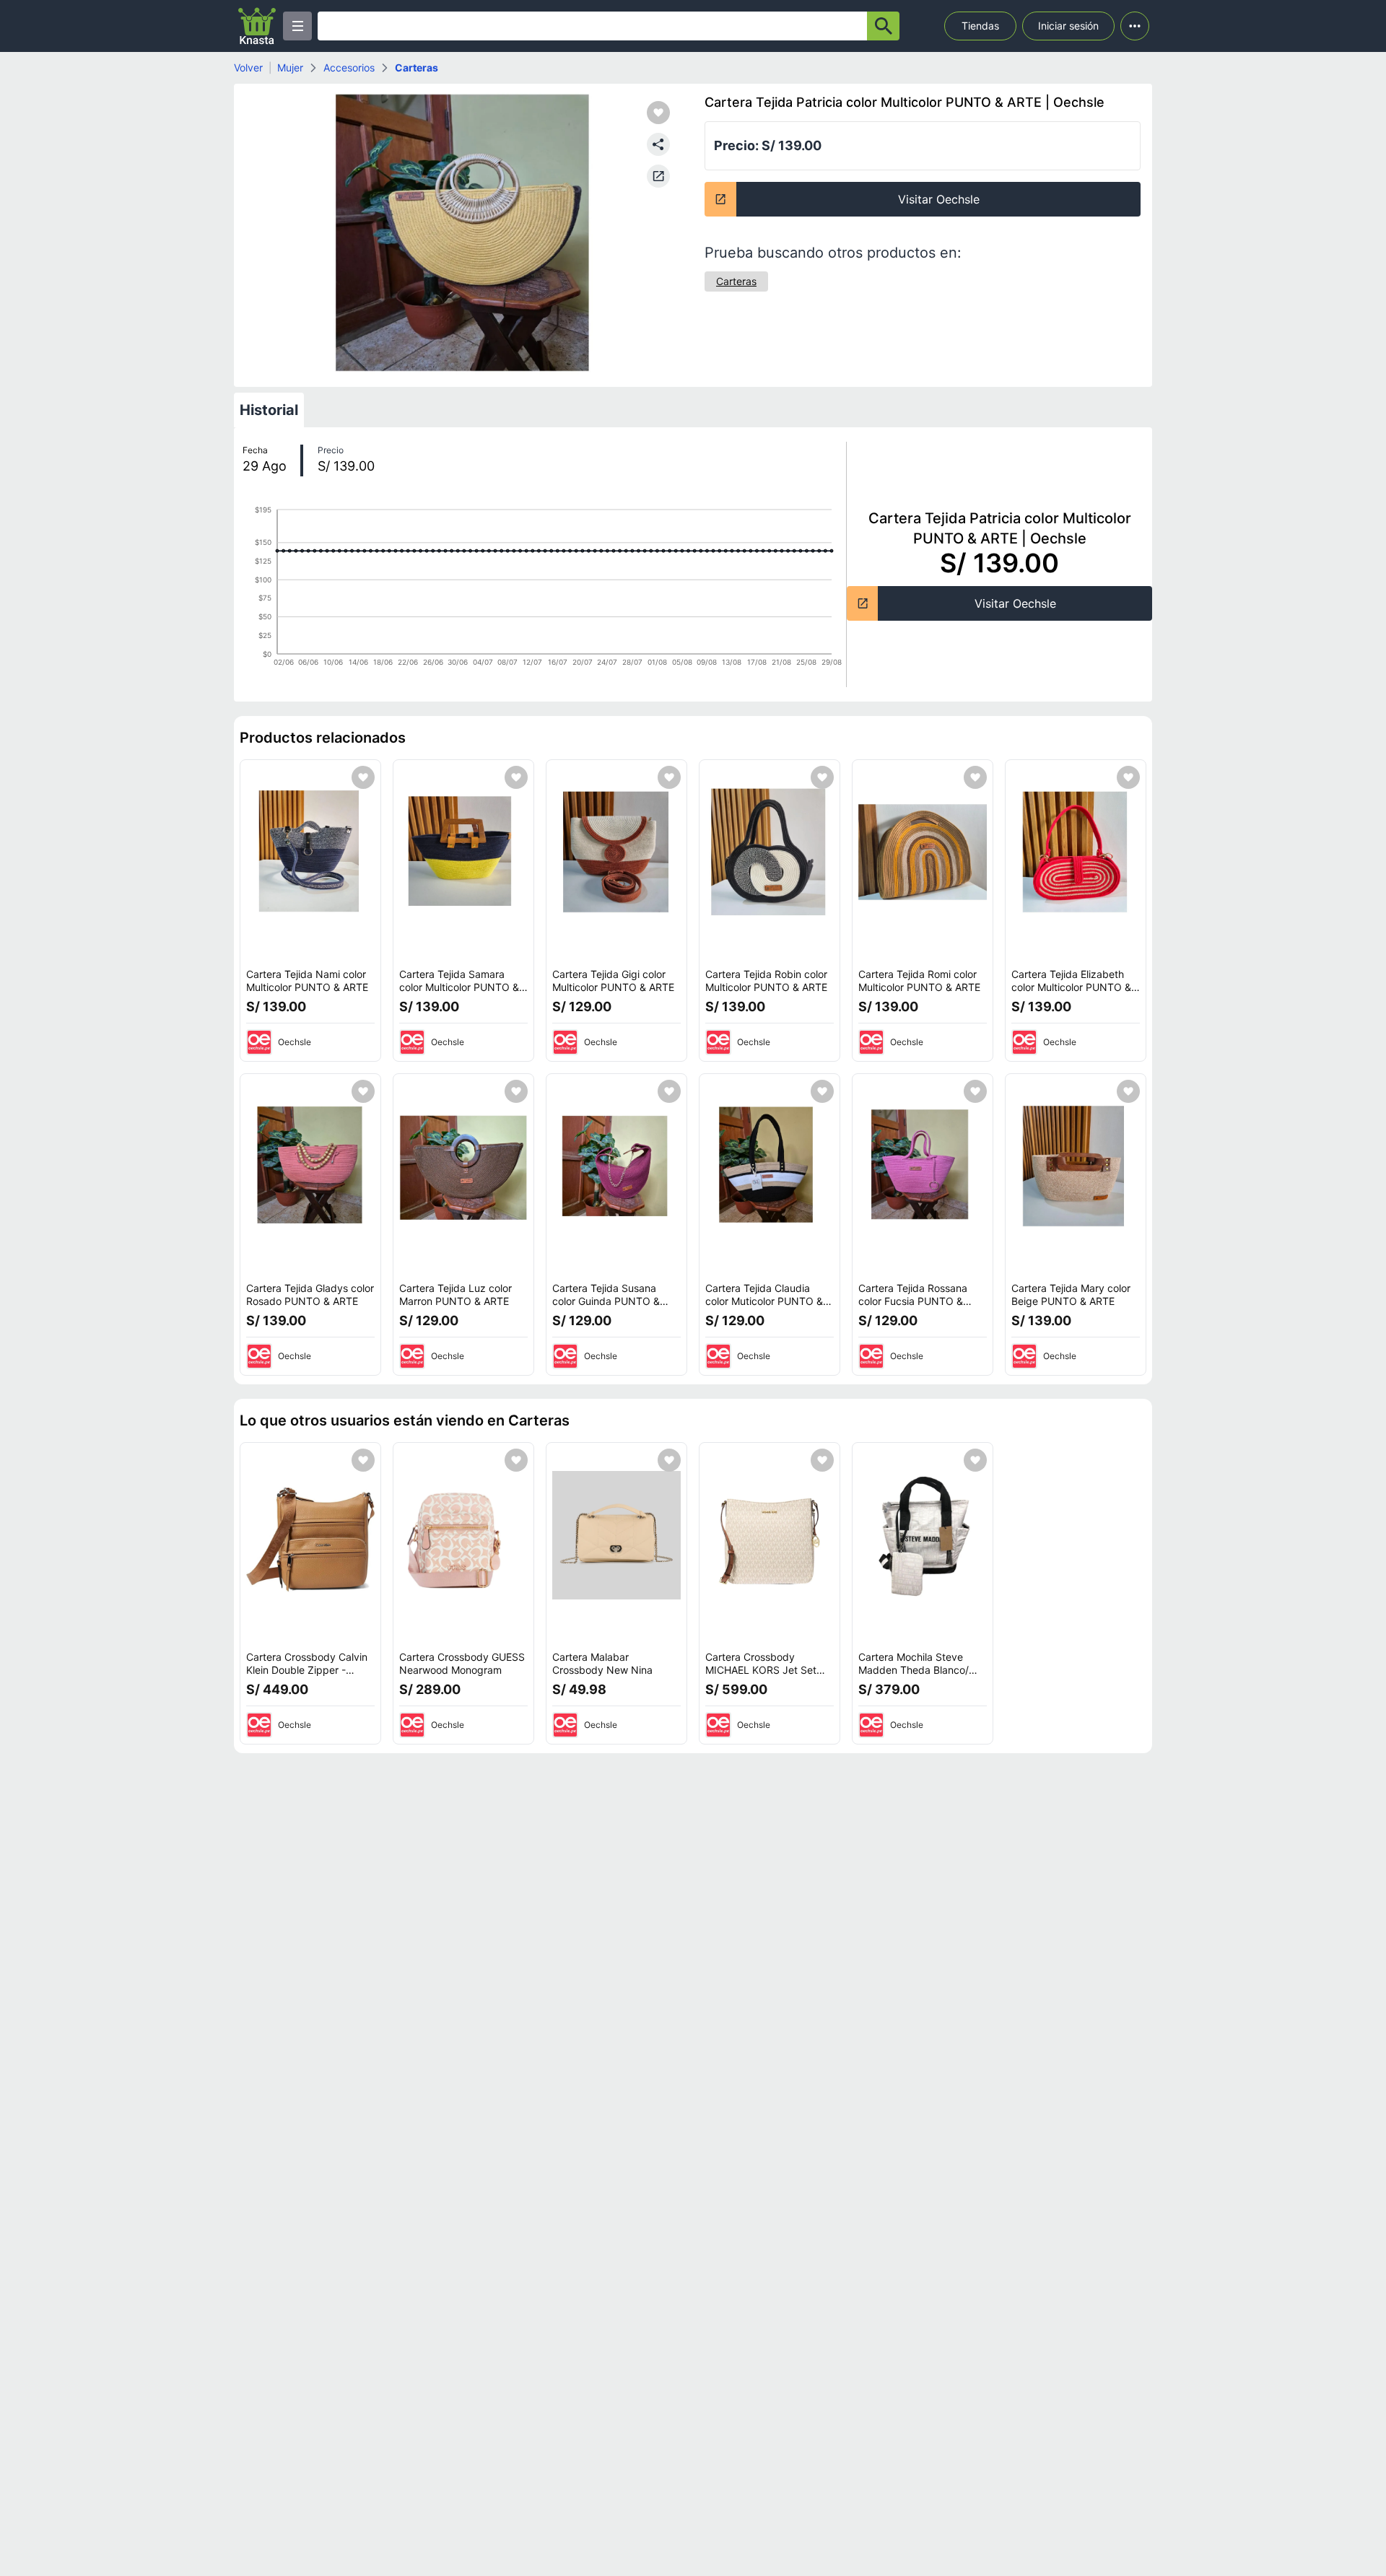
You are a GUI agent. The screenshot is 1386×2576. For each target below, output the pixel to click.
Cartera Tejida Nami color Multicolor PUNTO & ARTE (307, 981)
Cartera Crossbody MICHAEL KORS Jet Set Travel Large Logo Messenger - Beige (761, 1676)
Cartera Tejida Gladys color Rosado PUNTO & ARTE (310, 1294)
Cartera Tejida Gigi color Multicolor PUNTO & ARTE (613, 981)
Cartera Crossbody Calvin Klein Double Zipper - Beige (307, 1669)
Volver (248, 67)
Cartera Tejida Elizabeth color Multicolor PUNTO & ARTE (1071, 987)
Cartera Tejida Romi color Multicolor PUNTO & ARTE (919, 981)
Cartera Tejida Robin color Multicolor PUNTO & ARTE (766, 981)
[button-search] (883, 26)
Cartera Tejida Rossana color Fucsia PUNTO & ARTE (913, 1301)
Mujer (290, 67)
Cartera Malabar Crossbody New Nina (602, 1663)
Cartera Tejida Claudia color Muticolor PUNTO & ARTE (764, 1301)
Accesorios (349, 67)
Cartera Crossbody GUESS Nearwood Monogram (462, 1663)
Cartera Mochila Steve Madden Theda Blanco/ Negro (914, 1669)
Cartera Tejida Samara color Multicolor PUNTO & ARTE (459, 987)
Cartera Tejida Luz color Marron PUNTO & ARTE (456, 1294)
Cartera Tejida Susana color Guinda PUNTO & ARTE (606, 1301)
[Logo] (257, 26)
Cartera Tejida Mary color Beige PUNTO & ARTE (1071, 1294)
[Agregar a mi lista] (363, 777)
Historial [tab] (269, 410)
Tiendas (980, 26)
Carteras (417, 67)
